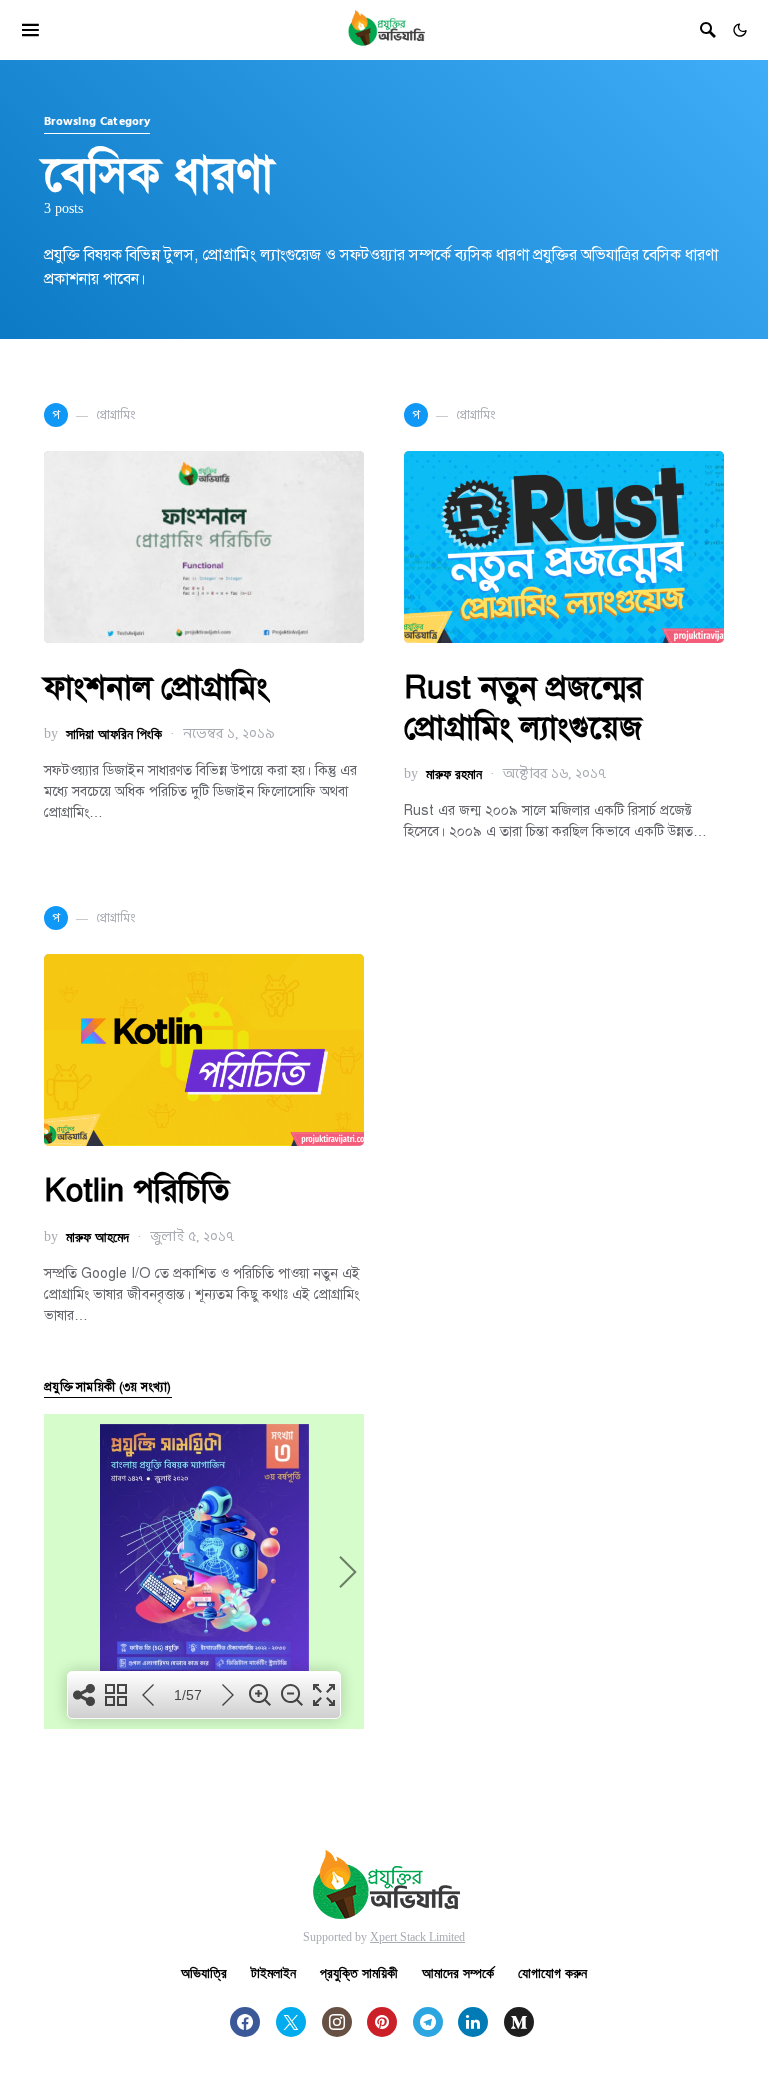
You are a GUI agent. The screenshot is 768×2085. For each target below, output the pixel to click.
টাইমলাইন (273, 1972)
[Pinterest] (382, 2022)
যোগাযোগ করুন (552, 1972)
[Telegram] (428, 2022)
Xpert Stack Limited (417, 1936)
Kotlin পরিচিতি (136, 1190)
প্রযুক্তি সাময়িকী (359, 1972)
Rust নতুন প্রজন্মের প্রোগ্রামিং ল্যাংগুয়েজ (523, 707)
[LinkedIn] (473, 2022)
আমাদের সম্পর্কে (458, 1972)
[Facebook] (245, 2022)
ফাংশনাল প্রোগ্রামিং (156, 687)
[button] (740, 30)
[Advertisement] (564, 1499)
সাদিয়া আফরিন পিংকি (114, 733)
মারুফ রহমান (454, 773)
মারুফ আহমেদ (97, 1236)
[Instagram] (337, 2022)
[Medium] (519, 2022)
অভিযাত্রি (204, 1972)
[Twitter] (291, 2022)
